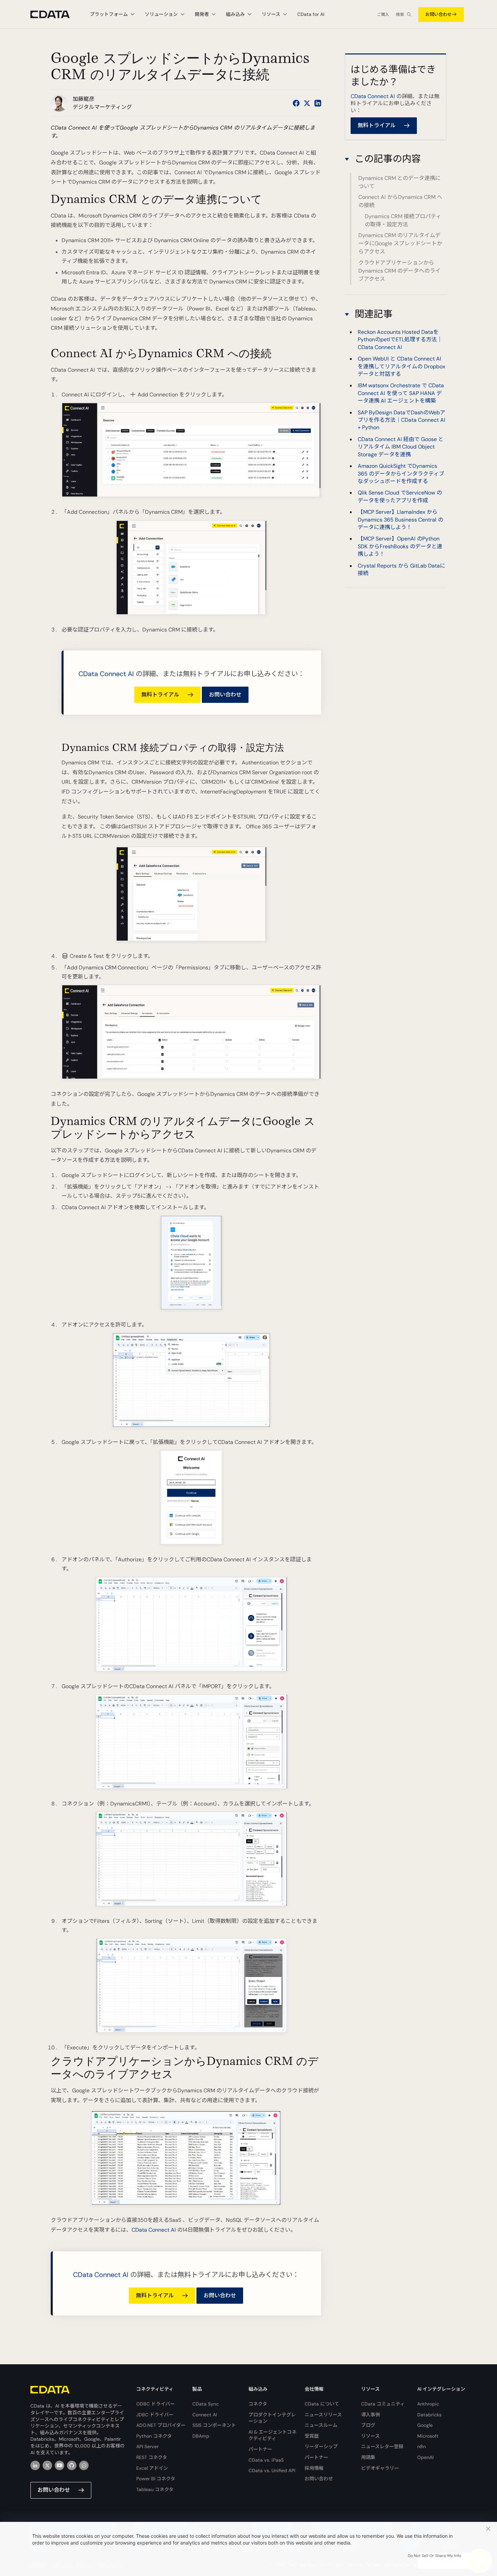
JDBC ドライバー (155, 2415)
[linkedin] (35, 2465)
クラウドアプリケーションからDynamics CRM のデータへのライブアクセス (399, 271)
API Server (147, 2446)
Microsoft (428, 2436)
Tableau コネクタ (155, 2489)
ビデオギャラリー (380, 2468)
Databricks (429, 2415)
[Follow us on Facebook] (296, 103)
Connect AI (205, 2415)
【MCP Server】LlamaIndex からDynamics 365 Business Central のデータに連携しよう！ (400, 520)
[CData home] (55, 14)
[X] (47, 2465)
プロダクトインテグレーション (272, 2418)
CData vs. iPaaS (266, 2460)
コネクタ (258, 2404)
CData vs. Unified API (272, 2470)
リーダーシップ (321, 2446)
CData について (322, 2404)
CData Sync (206, 2404)
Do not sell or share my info (434, 2556)
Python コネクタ (154, 2436)
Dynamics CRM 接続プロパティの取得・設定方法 (403, 220)
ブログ (368, 2425)
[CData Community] (84, 2465)
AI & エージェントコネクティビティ (273, 2435)
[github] (72, 2465)
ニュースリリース (323, 2415)
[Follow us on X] (307, 103)
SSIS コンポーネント (214, 2425)
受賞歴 (312, 2436)
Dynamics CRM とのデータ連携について (399, 182)
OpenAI (425, 2457)
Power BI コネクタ (156, 2479)
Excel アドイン (152, 2468)
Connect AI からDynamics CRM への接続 (400, 201)
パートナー (260, 2449)
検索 (400, 15)
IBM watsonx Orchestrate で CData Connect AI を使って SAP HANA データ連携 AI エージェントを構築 (401, 393)
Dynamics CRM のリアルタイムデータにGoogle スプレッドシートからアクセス (400, 244)
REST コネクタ (152, 2457)
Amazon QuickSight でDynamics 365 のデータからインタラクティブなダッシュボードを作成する (401, 474)
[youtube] (60, 2465)
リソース (370, 2436)
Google (425, 2425)
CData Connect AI (106, 674)
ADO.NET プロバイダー (161, 2425)
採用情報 (314, 2468)
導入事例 (371, 2415)
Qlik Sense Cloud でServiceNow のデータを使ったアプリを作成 (400, 496)
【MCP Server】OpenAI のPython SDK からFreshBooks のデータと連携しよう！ (400, 546)
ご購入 (383, 15)
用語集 (368, 2457)
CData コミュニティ (383, 2404)
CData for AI (311, 14)
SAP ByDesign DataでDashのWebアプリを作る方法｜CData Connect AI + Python (401, 420)
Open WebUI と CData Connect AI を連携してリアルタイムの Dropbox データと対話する (401, 366)
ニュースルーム (321, 2425)
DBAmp (201, 2436)
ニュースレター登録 (382, 2446)
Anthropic (428, 2404)
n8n (421, 2446)
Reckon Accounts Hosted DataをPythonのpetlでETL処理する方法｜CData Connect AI (400, 340)
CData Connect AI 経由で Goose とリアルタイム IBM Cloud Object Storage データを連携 (401, 447)
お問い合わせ (439, 14)
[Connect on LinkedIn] (318, 103)
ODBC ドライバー (156, 2404)
